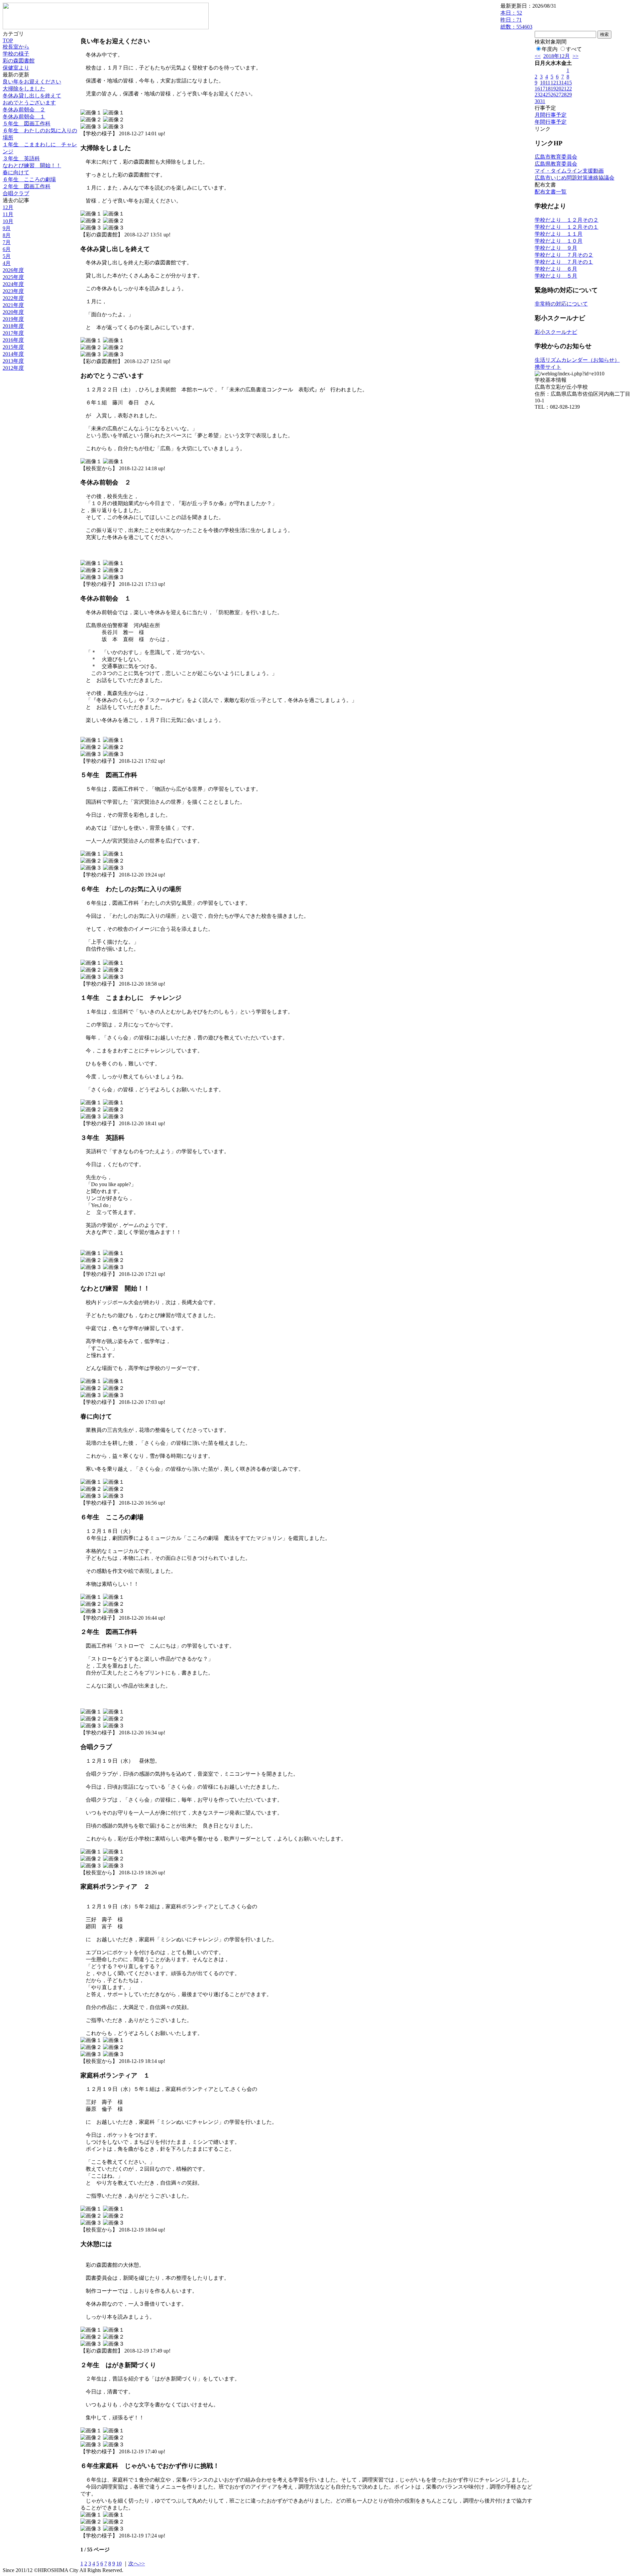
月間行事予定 (551, 115)
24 (543, 95)
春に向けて (16, 172)
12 (553, 83)
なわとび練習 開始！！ (32, 165)
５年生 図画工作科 (27, 124)
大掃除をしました (24, 89)
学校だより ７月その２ (564, 255)
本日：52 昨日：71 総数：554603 (516, 20)
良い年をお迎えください (32, 82)
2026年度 (13, 270)
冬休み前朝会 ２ (24, 110)
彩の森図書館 (19, 61)
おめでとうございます (29, 103)
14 (564, 83)
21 (564, 89)
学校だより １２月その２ (567, 220)
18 (548, 89)
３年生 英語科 (21, 158)
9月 (7, 228)
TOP (8, 40)
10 (119, 2564)
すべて (574, 49)
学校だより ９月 (556, 248)
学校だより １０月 (559, 241)
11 (548, 83)
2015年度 (13, 347)
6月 (7, 249)
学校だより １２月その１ (567, 227)
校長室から (16, 47)
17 (543, 89)
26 (553, 95)
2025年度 (13, 277)
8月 (7, 235)
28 (564, 95)
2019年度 (13, 319)
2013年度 (13, 361)
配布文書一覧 (551, 192)
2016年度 (13, 340)
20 (559, 89)
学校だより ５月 (556, 276)
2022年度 (13, 298)
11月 (8, 214)
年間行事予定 (551, 122)
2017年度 (13, 333)
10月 (8, 221)
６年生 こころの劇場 (29, 179)
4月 (7, 263)
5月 (7, 256)
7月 (7, 242)
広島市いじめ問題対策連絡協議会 (575, 178)
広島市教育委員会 (556, 157)
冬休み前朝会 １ (24, 117)
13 (559, 83)
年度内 (550, 49)
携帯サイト (548, 367)
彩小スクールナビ (556, 332)
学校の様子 (16, 54)
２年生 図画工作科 (27, 186)
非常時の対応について (561, 304)
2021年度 (13, 305)
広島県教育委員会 (556, 164)
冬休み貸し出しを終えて (32, 96)
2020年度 (13, 312)
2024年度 (13, 284)
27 (559, 95)
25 (548, 95)
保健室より (16, 68)
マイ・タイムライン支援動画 (569, 171)
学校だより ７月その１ (564, 262)
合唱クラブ (16, 193)
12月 (8, 207)
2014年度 (13, 354)
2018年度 (13, 326)
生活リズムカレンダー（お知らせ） (577, 360)
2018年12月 (557, 56)
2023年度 (13, 291)
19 (553, 89)
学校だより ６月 (556, 269)
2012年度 (13, 368)
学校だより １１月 (559, 234)
